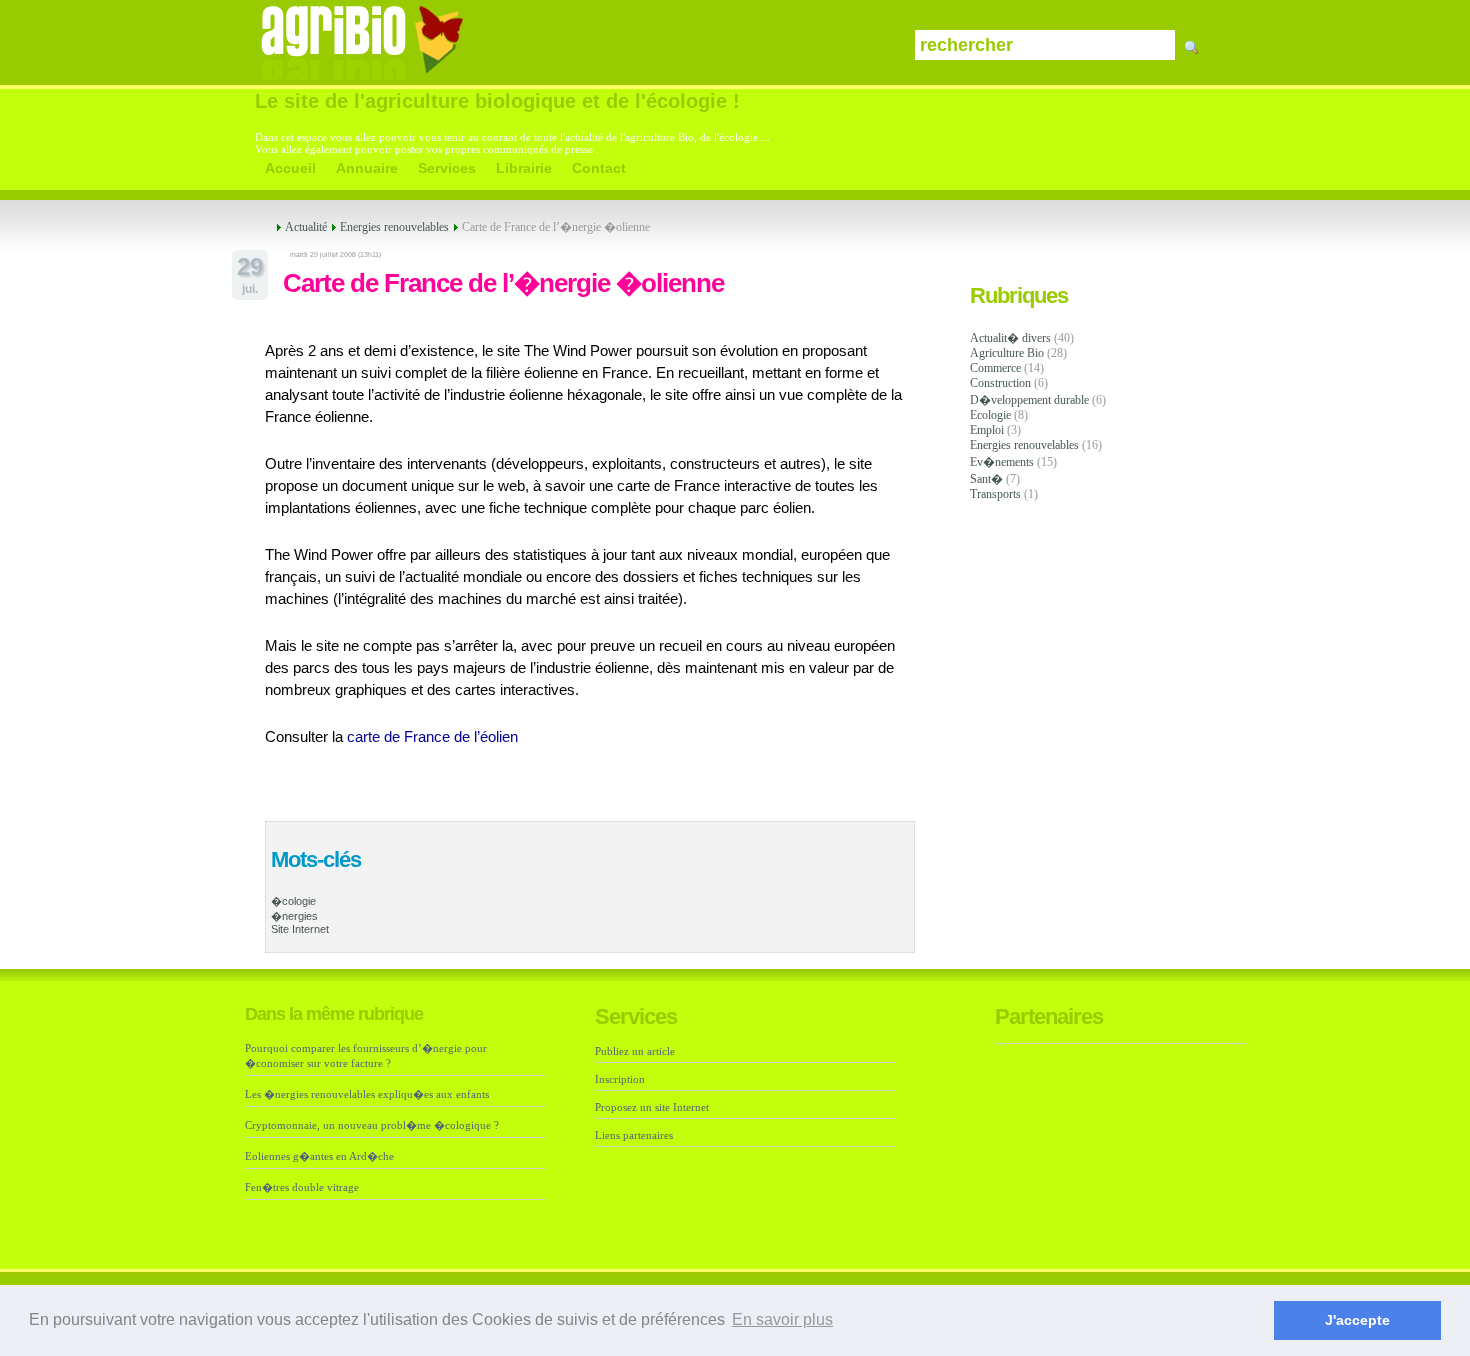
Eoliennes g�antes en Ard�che (319, 1156)
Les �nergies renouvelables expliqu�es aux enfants (367, 1094)
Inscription (620, 1079)
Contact (599, 168)
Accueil (290, 168)
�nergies (294, 916)
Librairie (524, 168)
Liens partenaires (634, 1135)
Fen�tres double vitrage (302, 1187)
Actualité (306, 227)
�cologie (293, 901)
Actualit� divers (1010, 338)
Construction (1000, 383)
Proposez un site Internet (652, 1107)
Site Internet (300, 929)
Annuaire (367, 168)
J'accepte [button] (1357, 1320)
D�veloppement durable (1029, 400)
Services (447, 168)
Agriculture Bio (1007, 353)
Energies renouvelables (1024, 445)
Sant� (986, 479)
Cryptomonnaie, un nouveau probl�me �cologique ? (372, 1125)
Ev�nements (1002, 462)
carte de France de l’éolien (432, 737)
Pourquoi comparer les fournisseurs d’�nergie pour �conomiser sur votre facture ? (366, 1055)
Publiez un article (635, 1051)
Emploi (987, 430)
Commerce (995, 368)
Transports (995, 494)
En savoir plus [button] (782, 1319)
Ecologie (990, 415)
